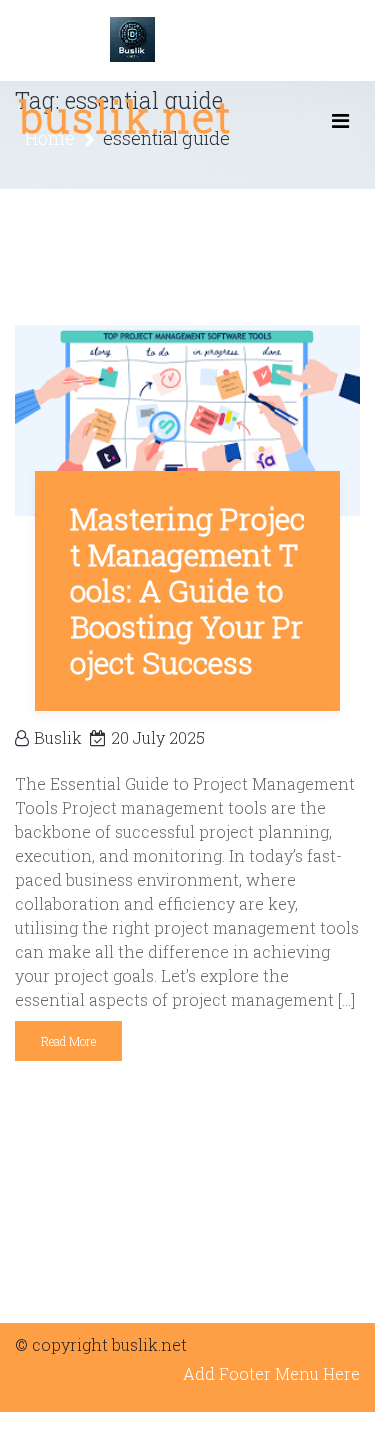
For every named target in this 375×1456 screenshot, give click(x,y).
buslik (58, 737)
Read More (68, 1041)
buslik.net (126, 116)
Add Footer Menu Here (271, 1373)
